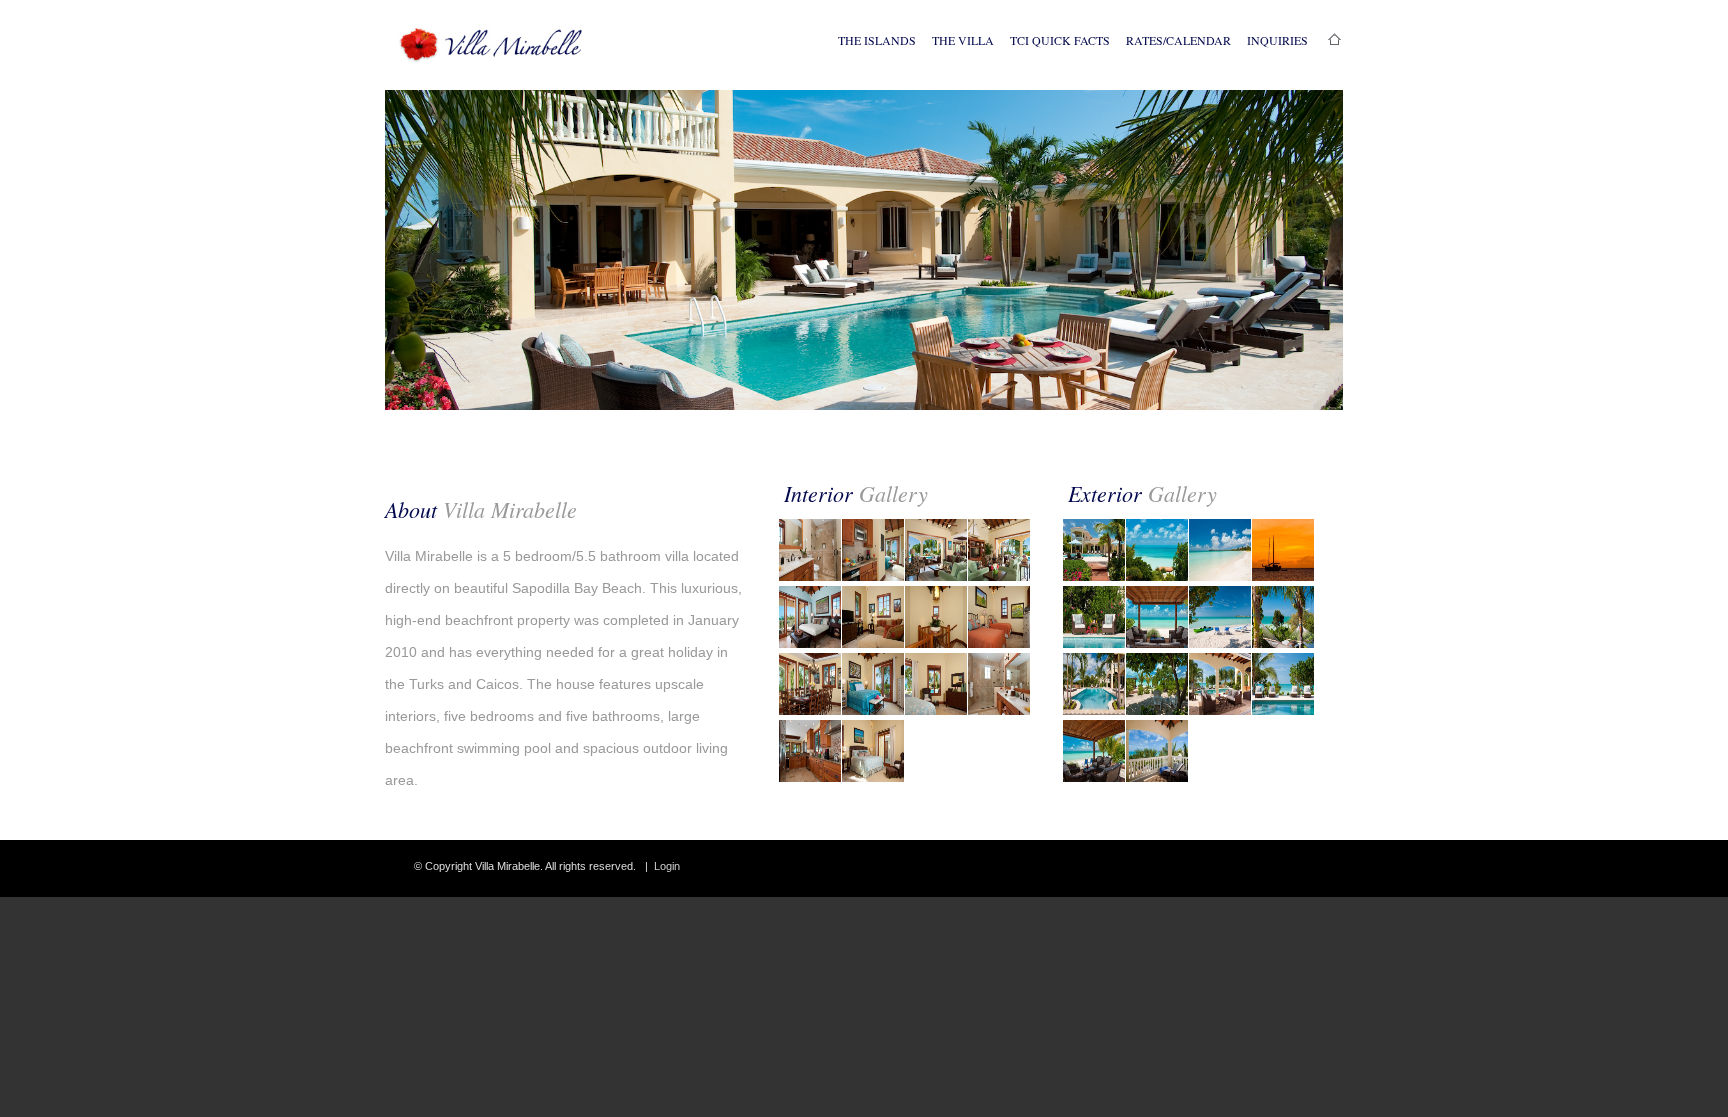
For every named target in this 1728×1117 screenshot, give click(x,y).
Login (667, 866)
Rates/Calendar (1178, 40)
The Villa (963, 40)
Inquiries (1277, 40)
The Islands (877, 40)
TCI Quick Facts (1060, 40)
